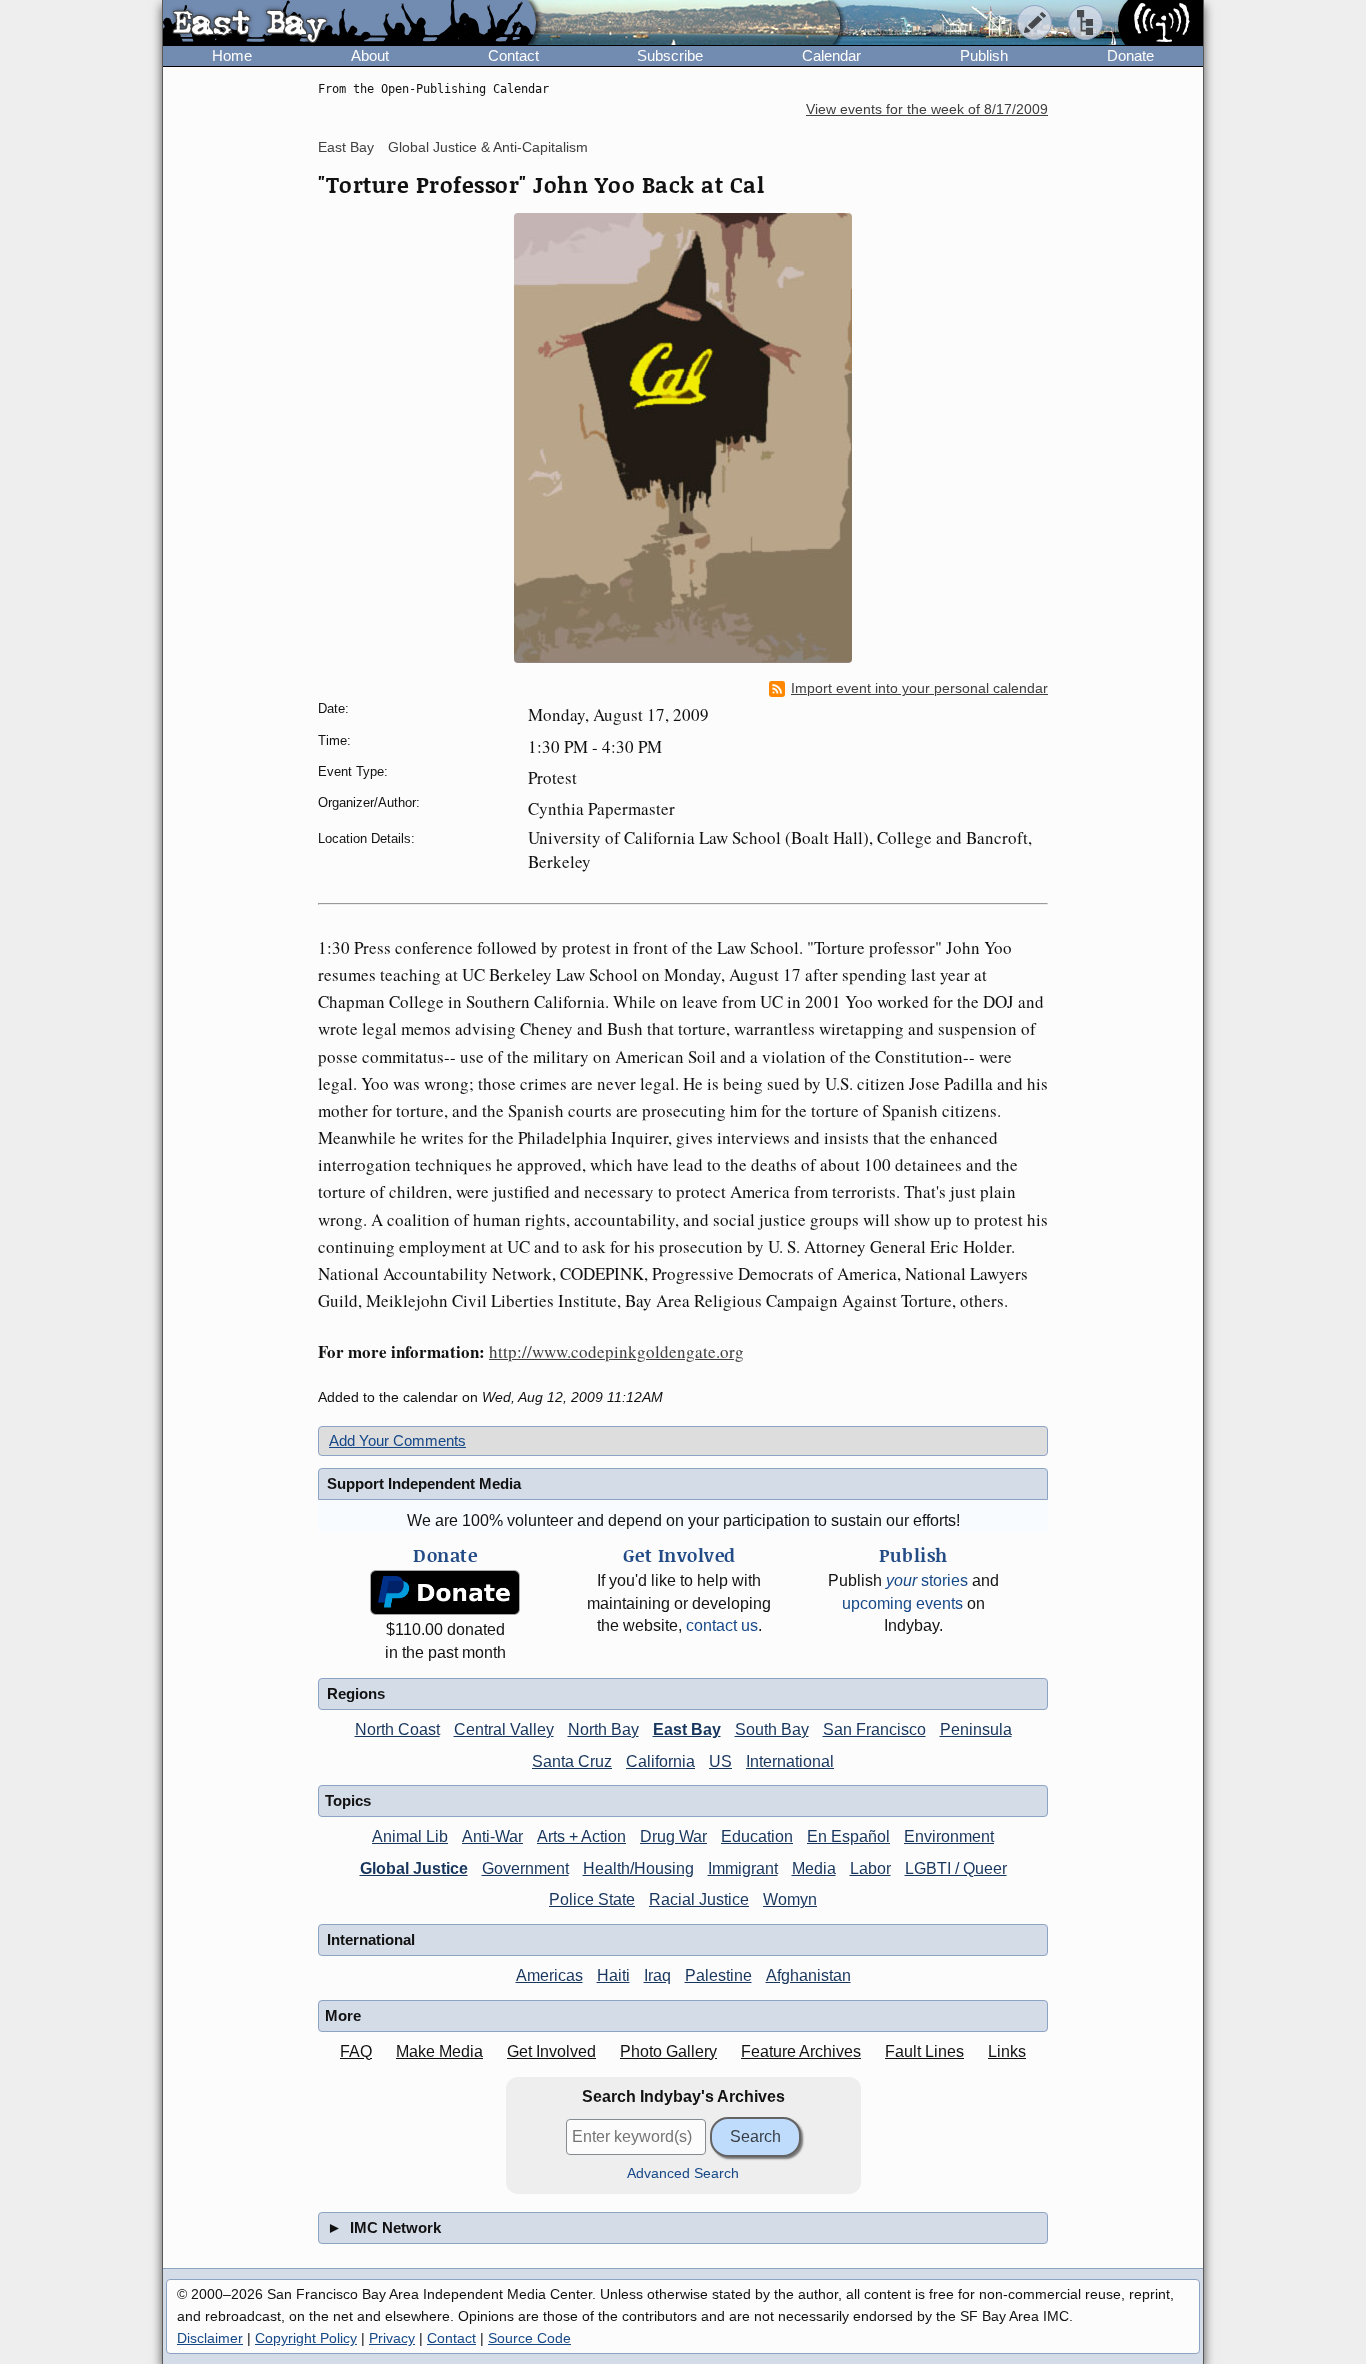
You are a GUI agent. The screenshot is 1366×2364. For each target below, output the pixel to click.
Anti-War (492, 1836)
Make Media (439, 2051)
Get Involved (551, 2051)
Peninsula (976, 1729)
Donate (1130, 55)
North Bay (603, 1729)
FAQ (356, 2051)
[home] (349, 24)
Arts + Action (581, 1836)
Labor (870, 1868)
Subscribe (670, 55)
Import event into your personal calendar (919, 688)
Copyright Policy (306, 2338)
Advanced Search (683, 2173)
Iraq (657, 1975)
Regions (356, 1693)
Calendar (831, 55)
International (790, 1761)
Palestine (718, 1975)
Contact (513, 55)
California (660, 1761)
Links (1007, 2051)
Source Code (529, 2338)
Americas (549, 1975)
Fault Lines (924, 2051)
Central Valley (504, 1729)
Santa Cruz (572, 1761)
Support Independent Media (424, 1483)
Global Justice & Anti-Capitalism (488, 147)
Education (757, 1836)
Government (525, 1868)
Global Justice (414, 1868)
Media (814, 1868)
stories (927, 1580)
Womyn (790, 1899)
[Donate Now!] (445, 1592)
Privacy (392, 2338)
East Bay (346, 147)
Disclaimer (210, 2338)
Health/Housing (638, 1868)
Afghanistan (808, 1975)
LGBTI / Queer (956, 1868)
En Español (848, 1836)
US (720, 1761)
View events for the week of (927, 109)
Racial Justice (699, 1899)
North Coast (397, 1729)
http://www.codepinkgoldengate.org (616, 1351)
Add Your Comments (397, 1440)
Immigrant (743, 1868)
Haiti (613, 1975)
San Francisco (874, 1729)
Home (232, 55)
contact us (722, 1625)
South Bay (772, 1729)
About (370, 55)
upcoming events (902, 1603)
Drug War (673, 1836)
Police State (592, 1899)
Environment (949, 1836)
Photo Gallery (668, 2051)
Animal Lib (410, 1836)
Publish (984, 55)
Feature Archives (801, 2051)
